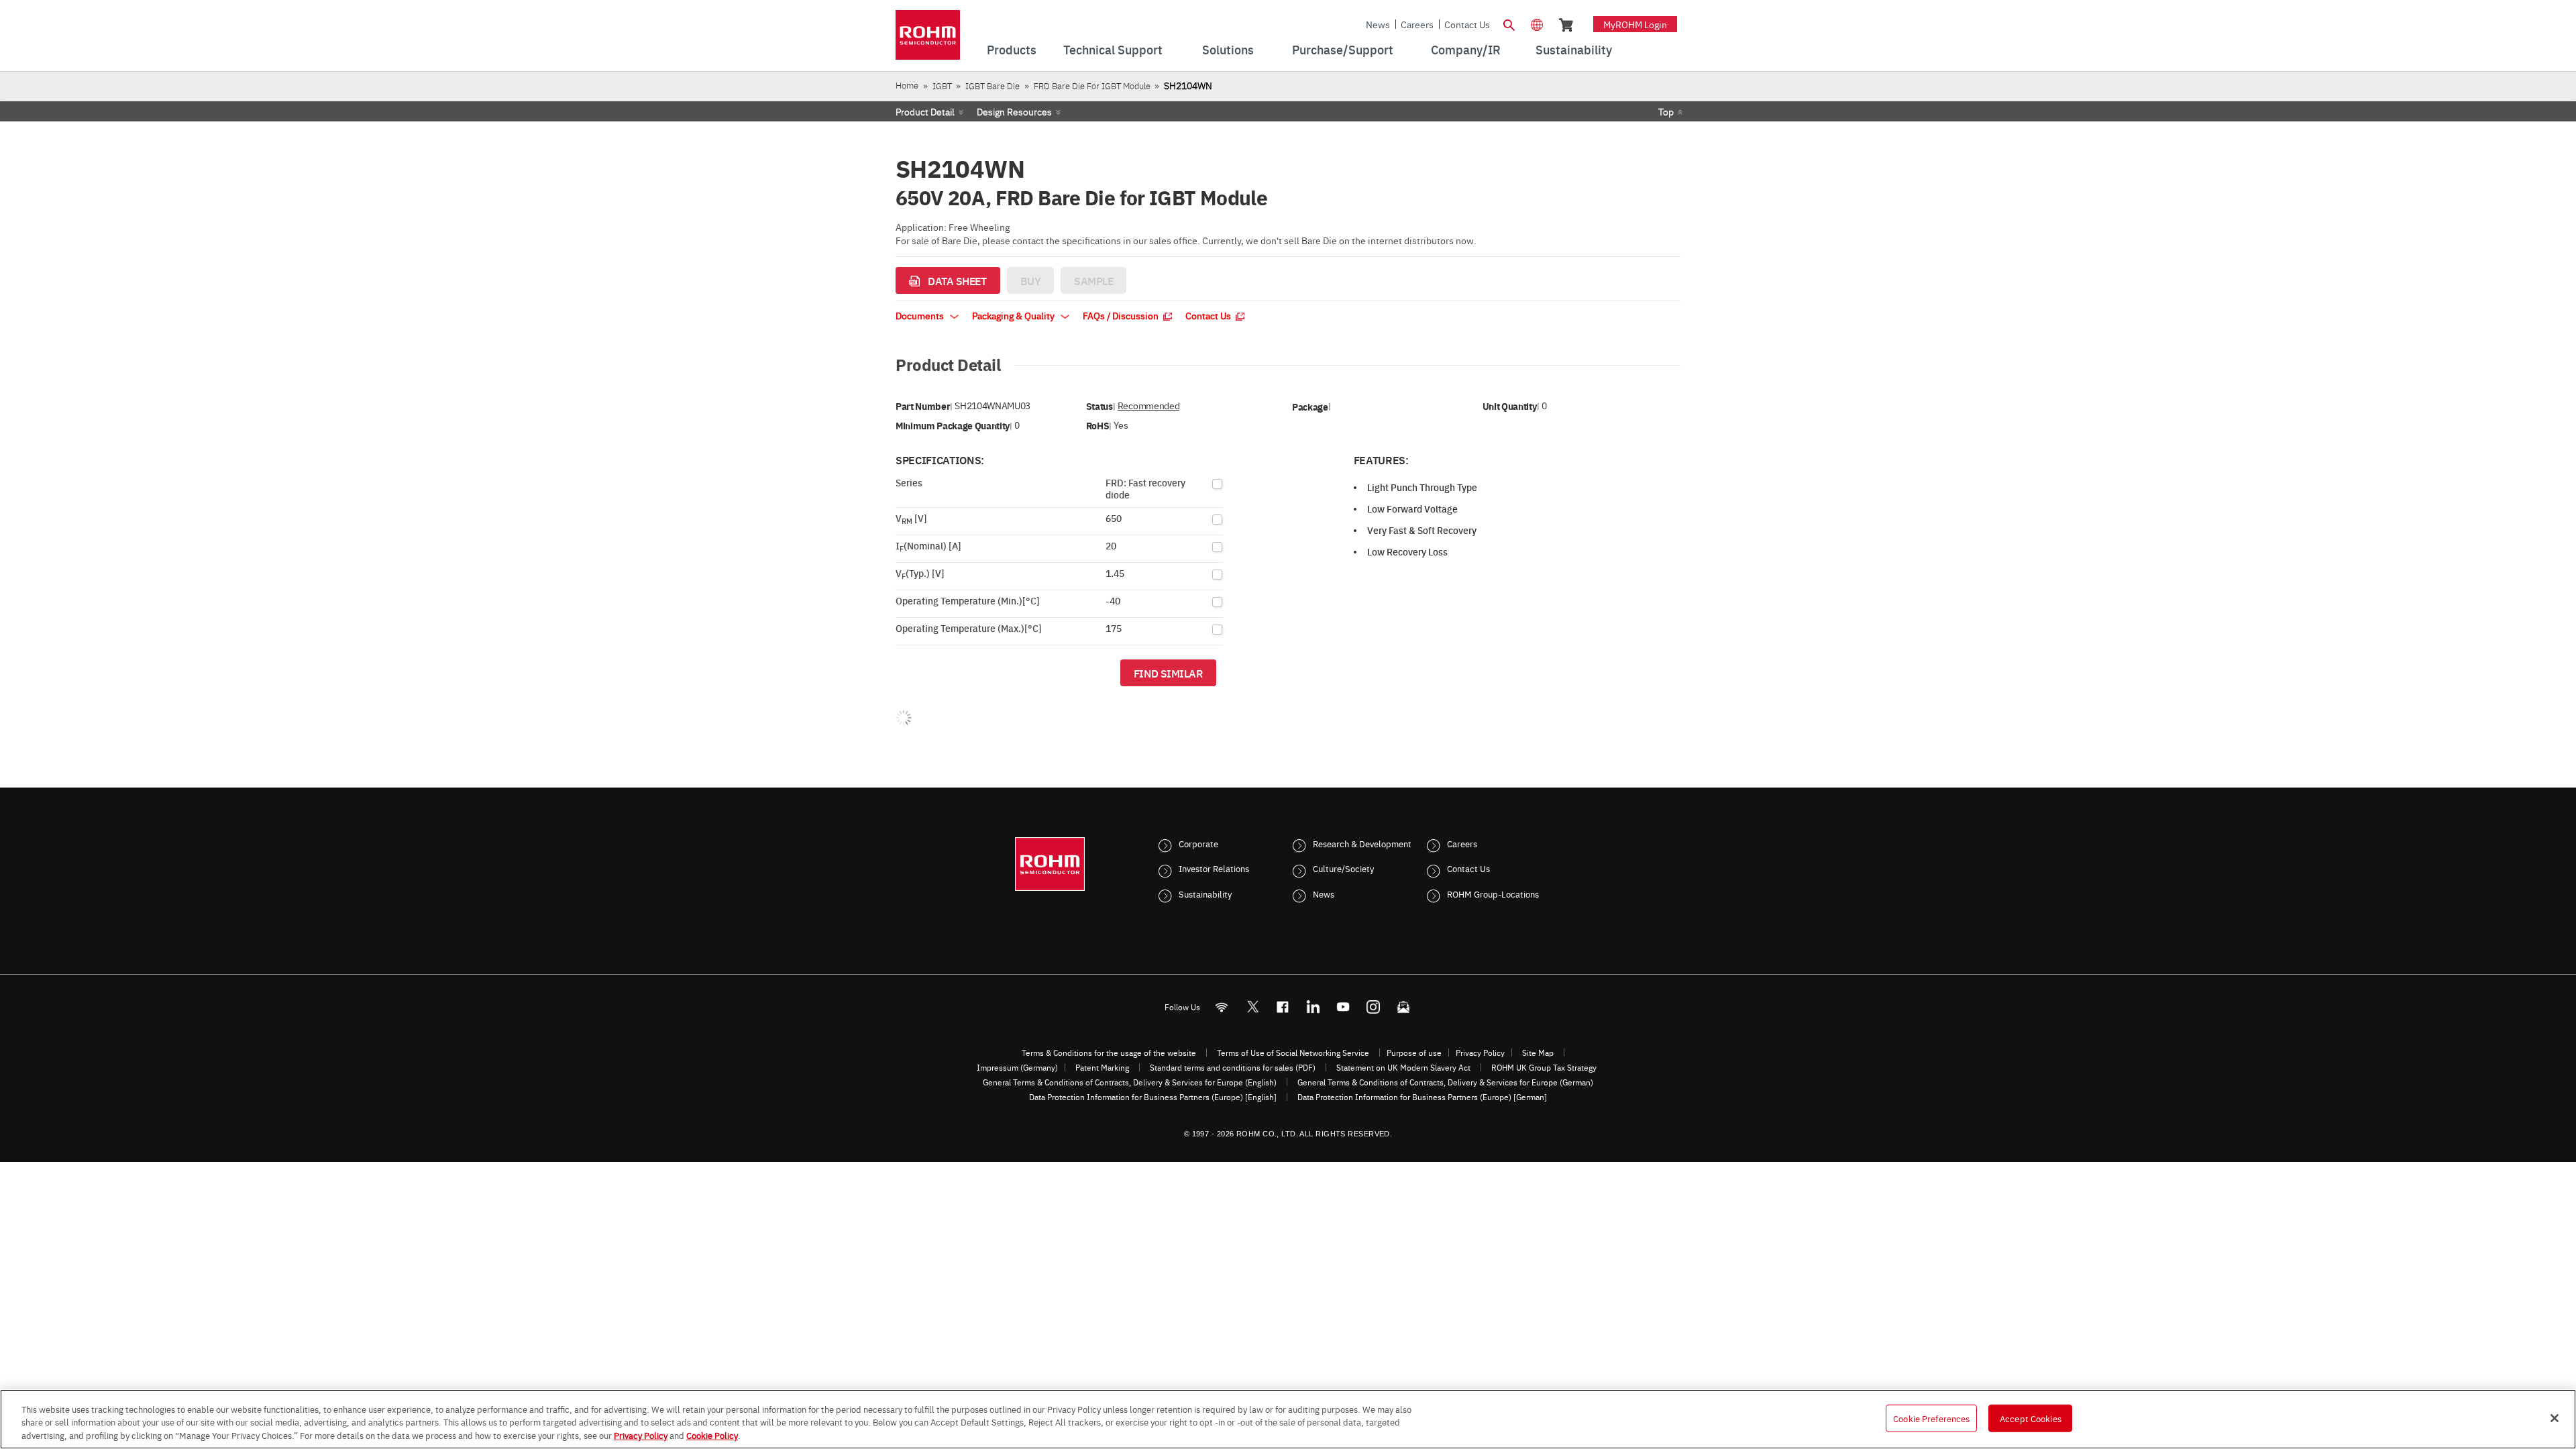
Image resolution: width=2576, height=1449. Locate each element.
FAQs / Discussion (1122, 315)
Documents (921, 315)
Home (907, 85)
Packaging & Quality (1014, 315)
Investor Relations (1214, 868)
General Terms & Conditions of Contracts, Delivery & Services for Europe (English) (1130, 1082)
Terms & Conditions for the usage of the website (1109, 1053)
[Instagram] (1374, 1007)
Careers (1417, 24)
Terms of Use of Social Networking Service (1293, 1053)
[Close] (2555, 1418)
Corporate (1198, 843)
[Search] (1509, 23)
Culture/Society (1343, 868)
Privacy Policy (1480, 1053)
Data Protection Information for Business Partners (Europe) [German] (1422, 1097)
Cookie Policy (712, 1435)
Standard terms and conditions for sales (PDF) (1233, 1067)
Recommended (1148, 406)
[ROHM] (928, 39)
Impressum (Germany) (1017, 1067)
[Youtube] (1343, 1007)
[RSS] (1222, 1007)
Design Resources (1014, 111)
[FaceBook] (1283, 1007)
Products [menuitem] (1012, 49)
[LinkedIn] (1313, 1007)
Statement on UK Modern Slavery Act (1403, 1067)
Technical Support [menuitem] (1113, 49)
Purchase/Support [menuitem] (1343, 49)
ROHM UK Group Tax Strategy (1544, 1067)
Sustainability (1205, 894)
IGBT (942, 86)
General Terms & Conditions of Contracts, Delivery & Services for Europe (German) (1445, 1082)
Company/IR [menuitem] (1466, 49)
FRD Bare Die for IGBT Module (1092, 86)
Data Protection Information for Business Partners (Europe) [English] (1153, 1097)
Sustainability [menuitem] (1574, 49)
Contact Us (1467, 24)
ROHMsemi (1252, 1007)
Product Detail (925, 111)
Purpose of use (1414, 1053)
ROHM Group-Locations (1493, 894)
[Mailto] (1404, 1007)
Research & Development (1362, 843)
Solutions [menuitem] (1228, 49)
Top (1666, 111)
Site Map (1538, 1053)
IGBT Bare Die (992, 86)
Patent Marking (1102, 1067)
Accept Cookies (2031, 1417)
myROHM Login (1635, 24)
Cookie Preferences (1931, 1417)
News (1378, 24)
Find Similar (1168, 673)
